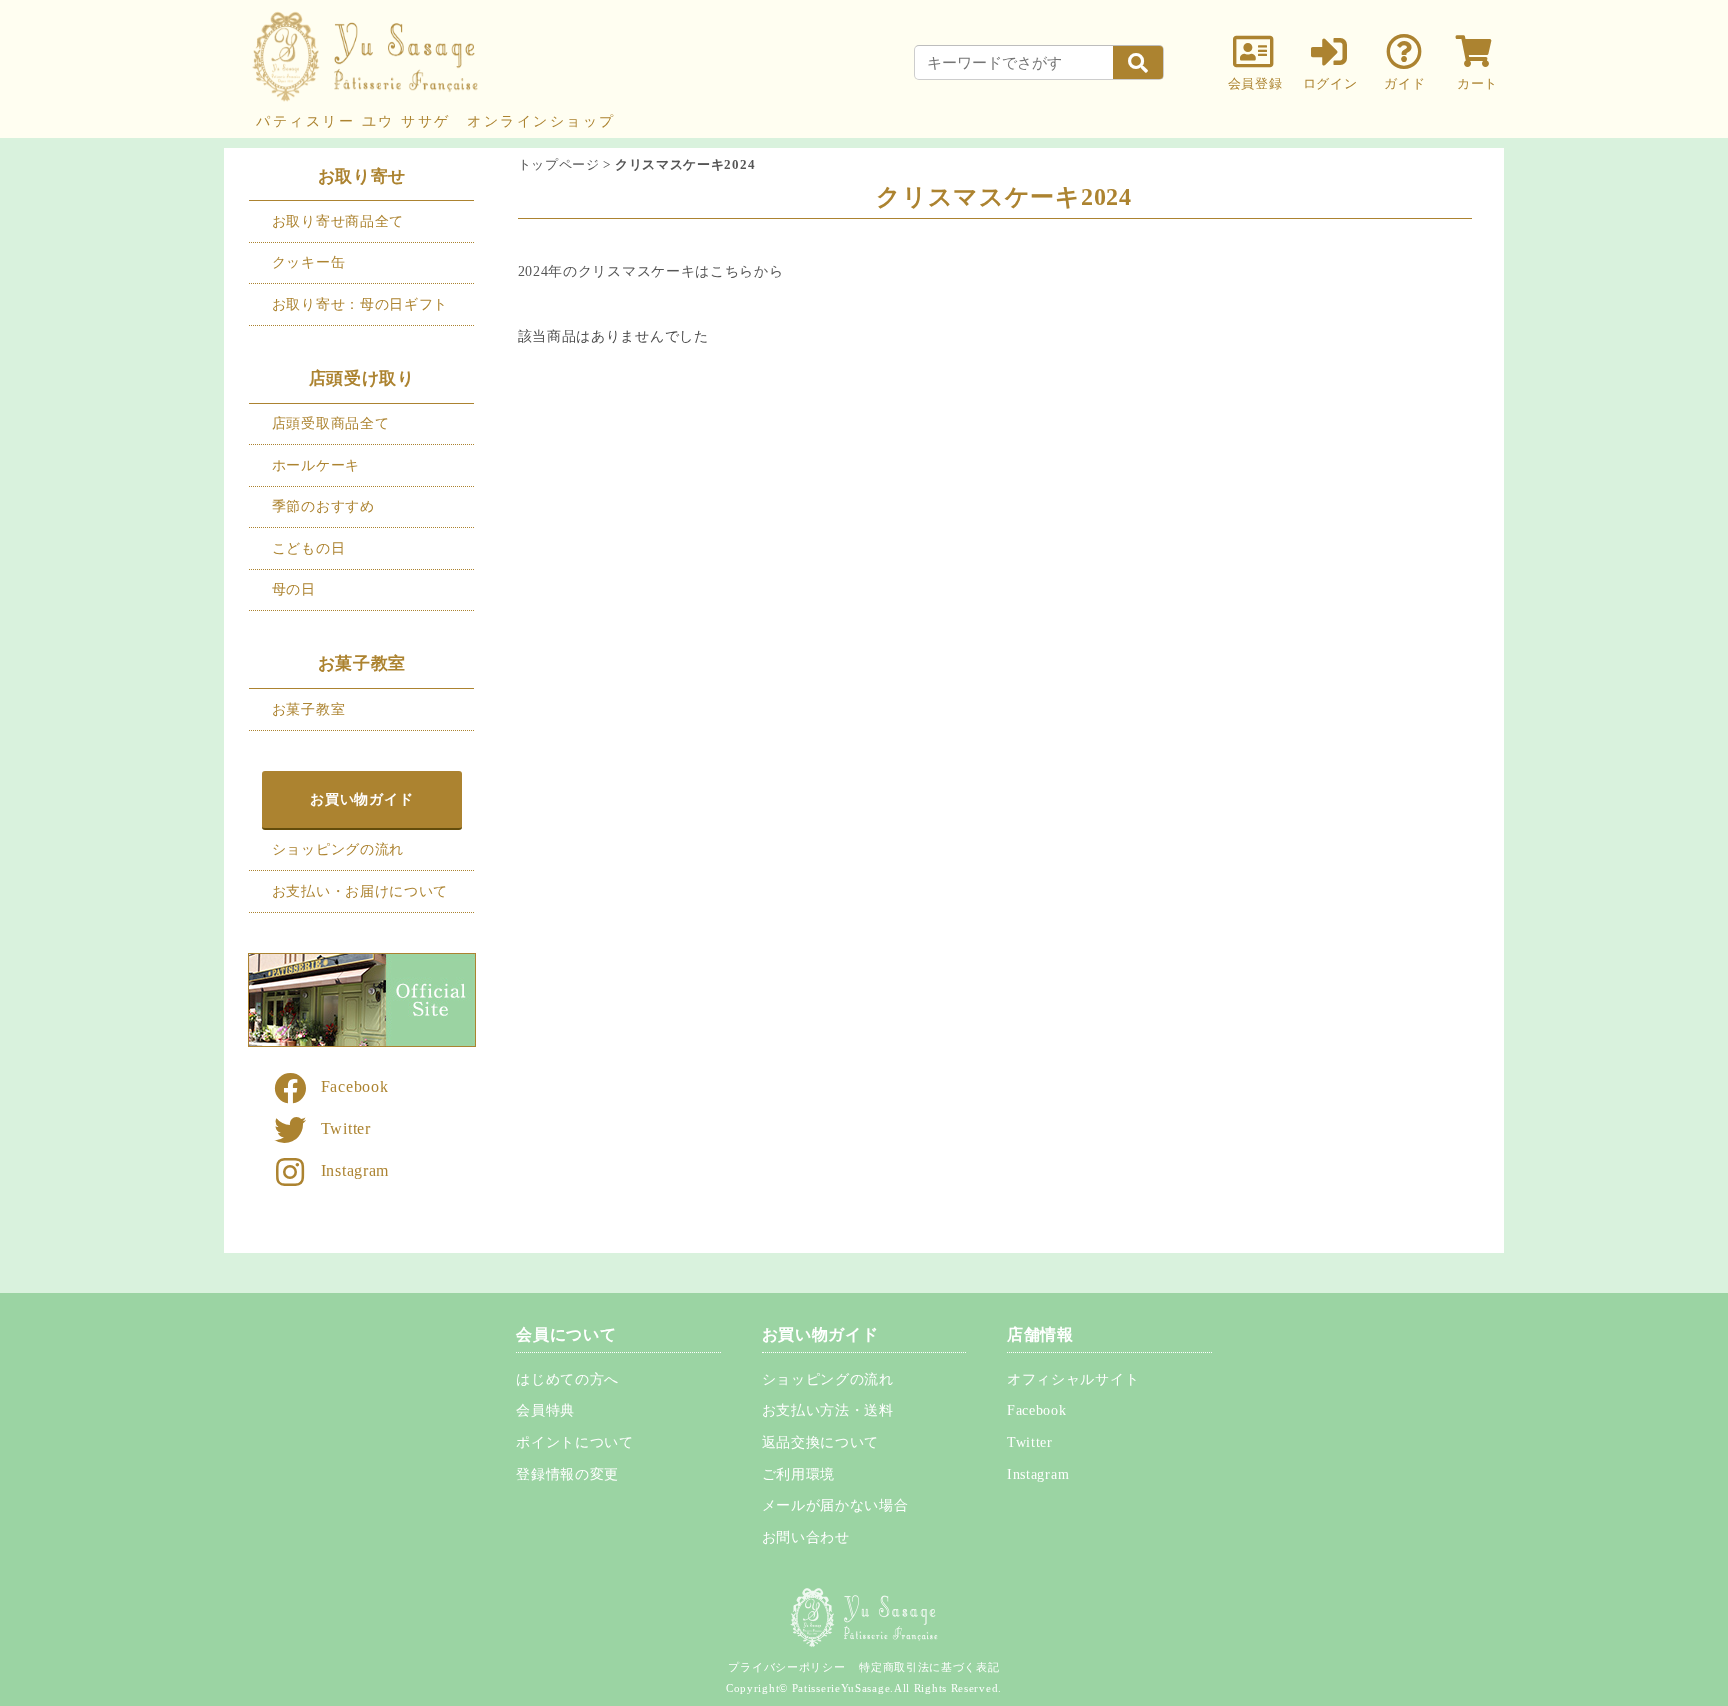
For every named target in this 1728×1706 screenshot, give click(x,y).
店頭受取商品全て (331, 423)
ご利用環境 (799, 1474)
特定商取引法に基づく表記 (929, 1667)
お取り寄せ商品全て (338, 221)
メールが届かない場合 (835, 1505)
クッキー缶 (309, 262)
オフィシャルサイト (1073, 1379)
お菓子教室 (309, 709)
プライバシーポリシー (786, 1667)
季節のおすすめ (323, 506)
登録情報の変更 (567, 1474)
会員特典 (545, 1410)
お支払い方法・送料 (828, 1410)
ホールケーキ (316, 465)
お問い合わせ (806, 1537)
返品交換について (821, 1442)
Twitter (346, 1128)
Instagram (355, 1170)
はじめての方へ (567, 1379)
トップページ (559, 164)
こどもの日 (309, 548)
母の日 (294, 589)
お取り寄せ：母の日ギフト (360, 304)
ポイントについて (575, 1442)
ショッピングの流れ (338, 849)
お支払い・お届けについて (360, 891)
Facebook (355, 1086)
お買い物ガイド (361, 799)
